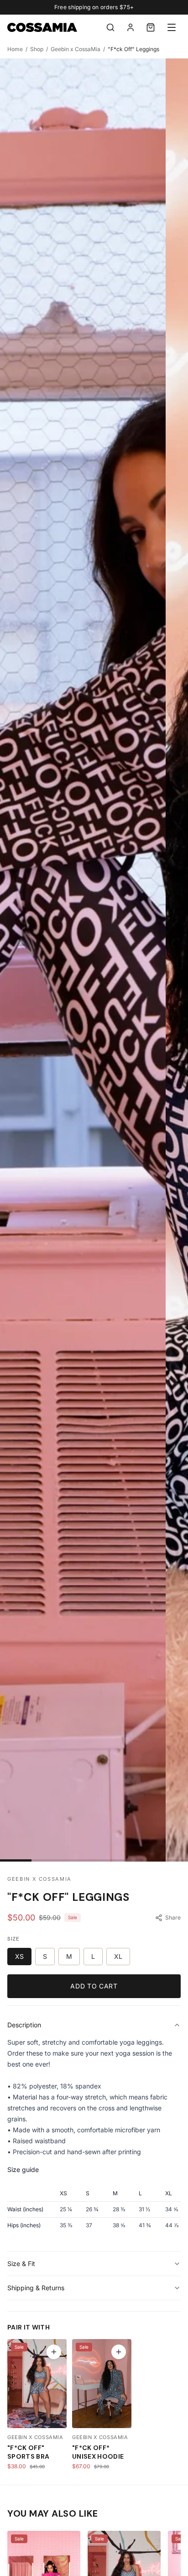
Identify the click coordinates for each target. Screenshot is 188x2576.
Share (173, 1918)
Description (24, 2025)
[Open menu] (172, 27)
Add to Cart (94, 1986)
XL (118, 1956)
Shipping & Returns (36, 2288)
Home (15, 49)
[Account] (131, 27)
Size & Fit (21, 2264)
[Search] (110, 27)
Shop (37, 49)
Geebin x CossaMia (76, 49)
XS (19, 1956)
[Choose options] (54, 2352)
